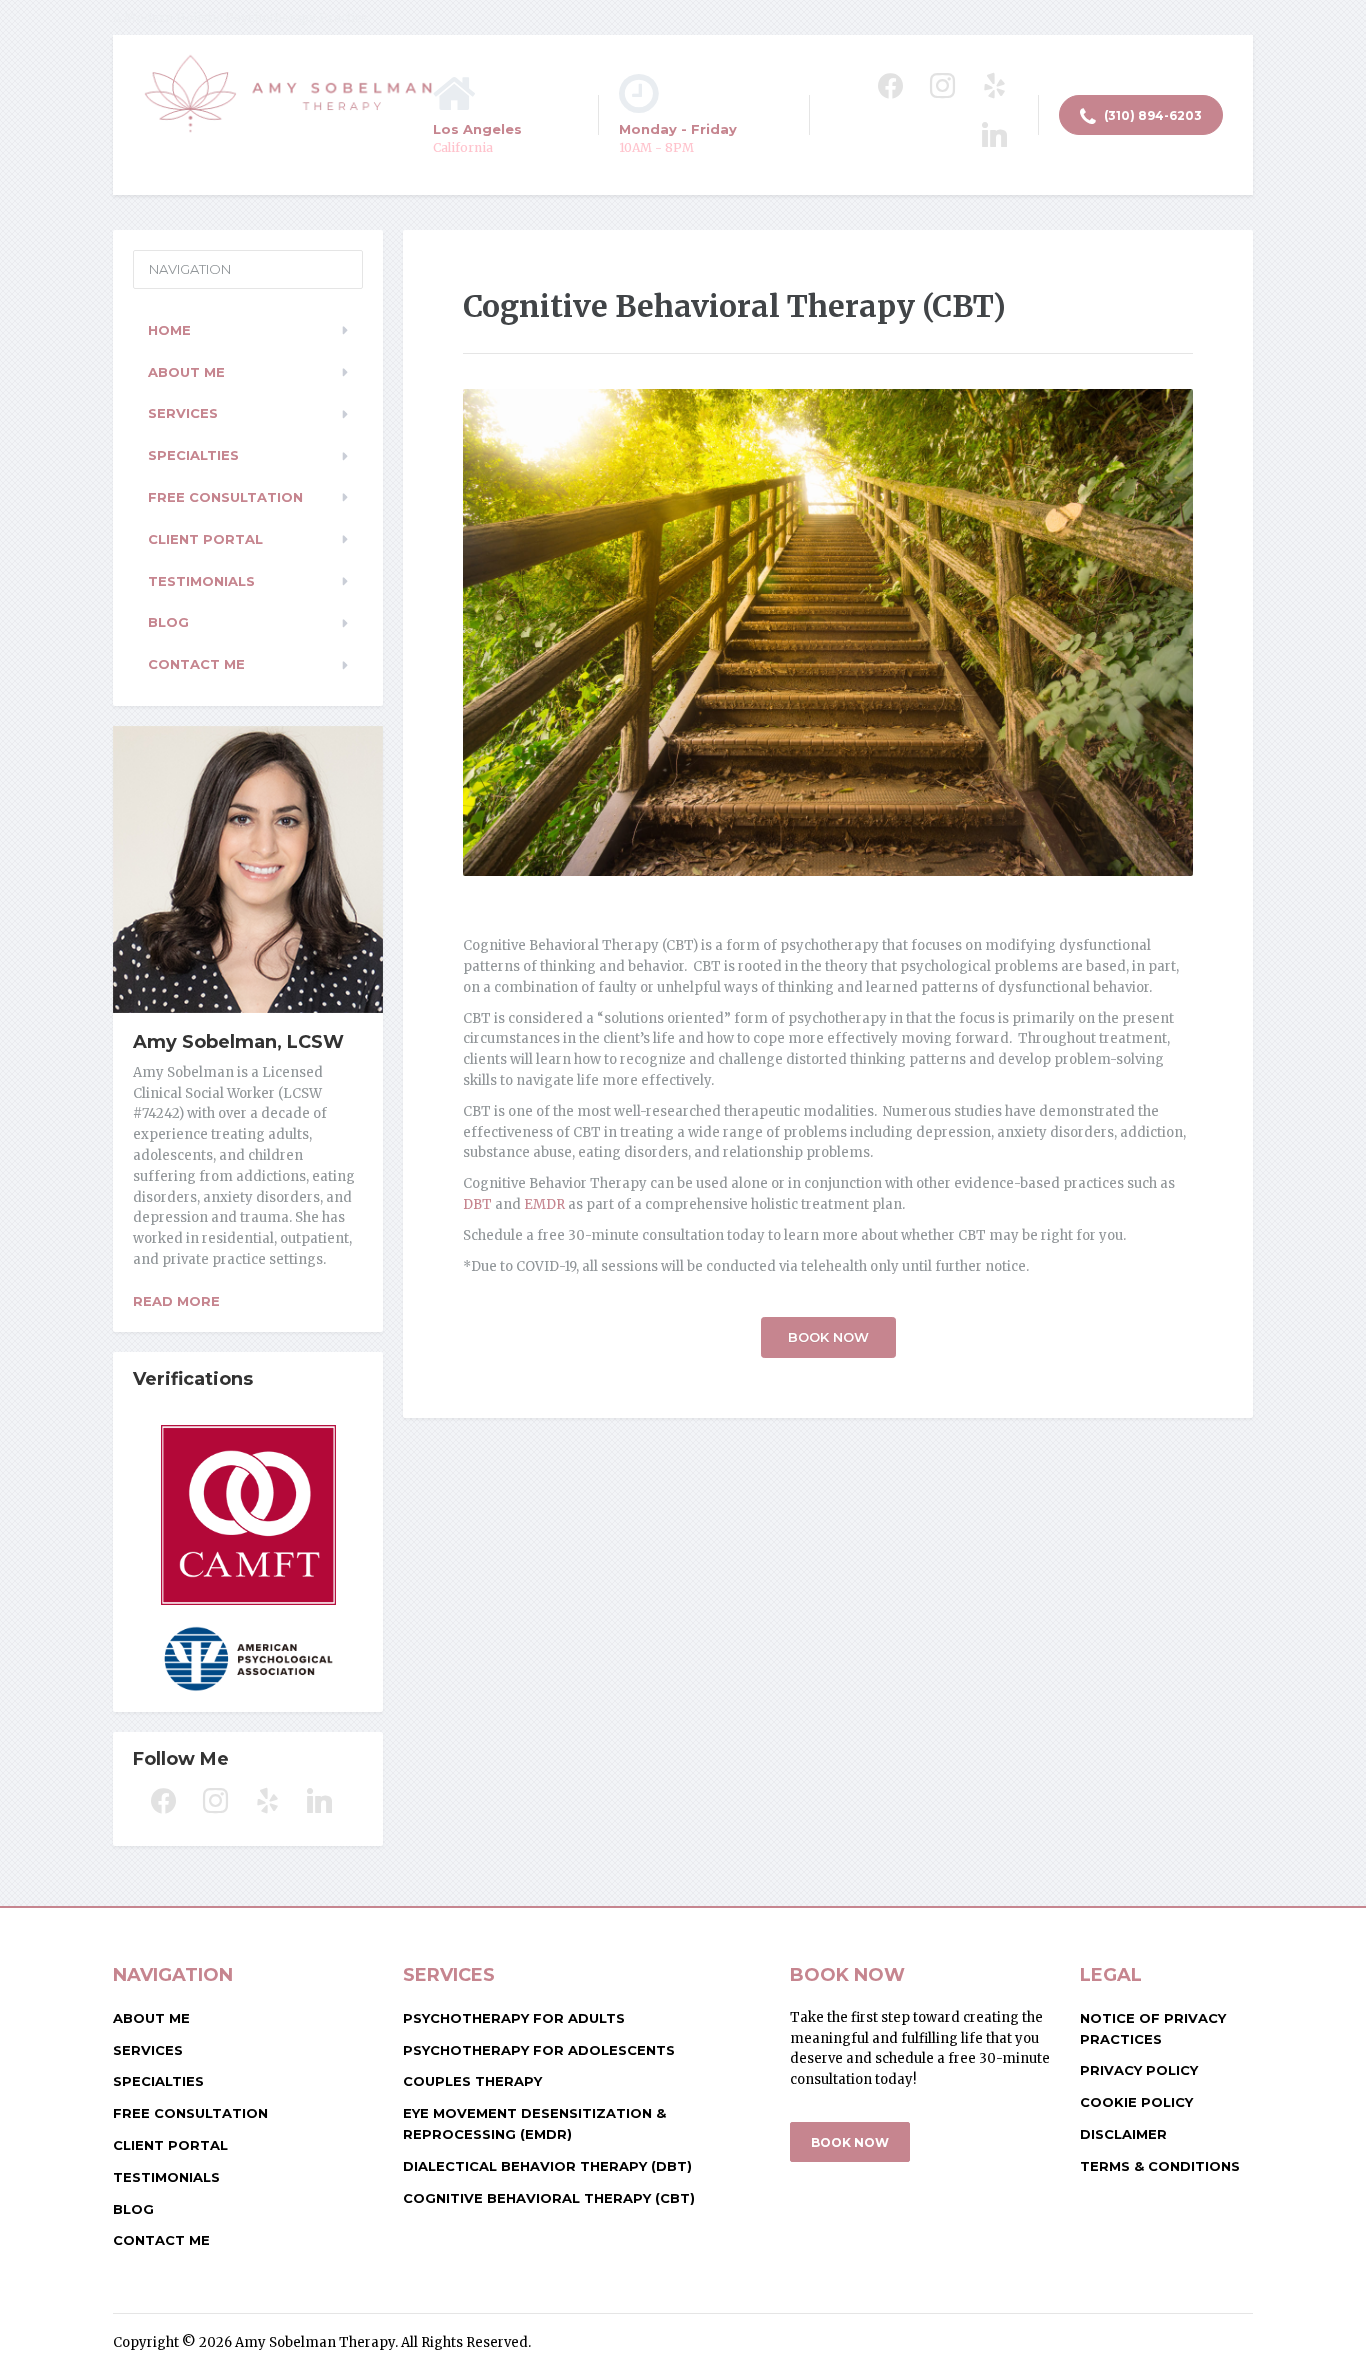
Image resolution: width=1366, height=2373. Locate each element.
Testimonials (201, 581)
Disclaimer (1123, 2134)
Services (183, 413)
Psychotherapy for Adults (514, 2018)
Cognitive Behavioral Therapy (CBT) (549, 2198)
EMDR (544, 1204)
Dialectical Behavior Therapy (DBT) (547, 2166)
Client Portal (205, 539)
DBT (477, 1204)
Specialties (193, 455)
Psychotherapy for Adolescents (539, 2050)
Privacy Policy (1139, 2070)
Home (169, 330)
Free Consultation (225, 497)
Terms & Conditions (1160, 2166)
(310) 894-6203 (1151, 115)
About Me (186, 372)
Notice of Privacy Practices (1153, 2028)
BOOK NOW (850, 2142)
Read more (176, 1301)
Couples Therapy (472, 2081)
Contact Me (196, 664)
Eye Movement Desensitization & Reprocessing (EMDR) (534, 2123)
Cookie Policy (1136, 2102)
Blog (168, 622)
